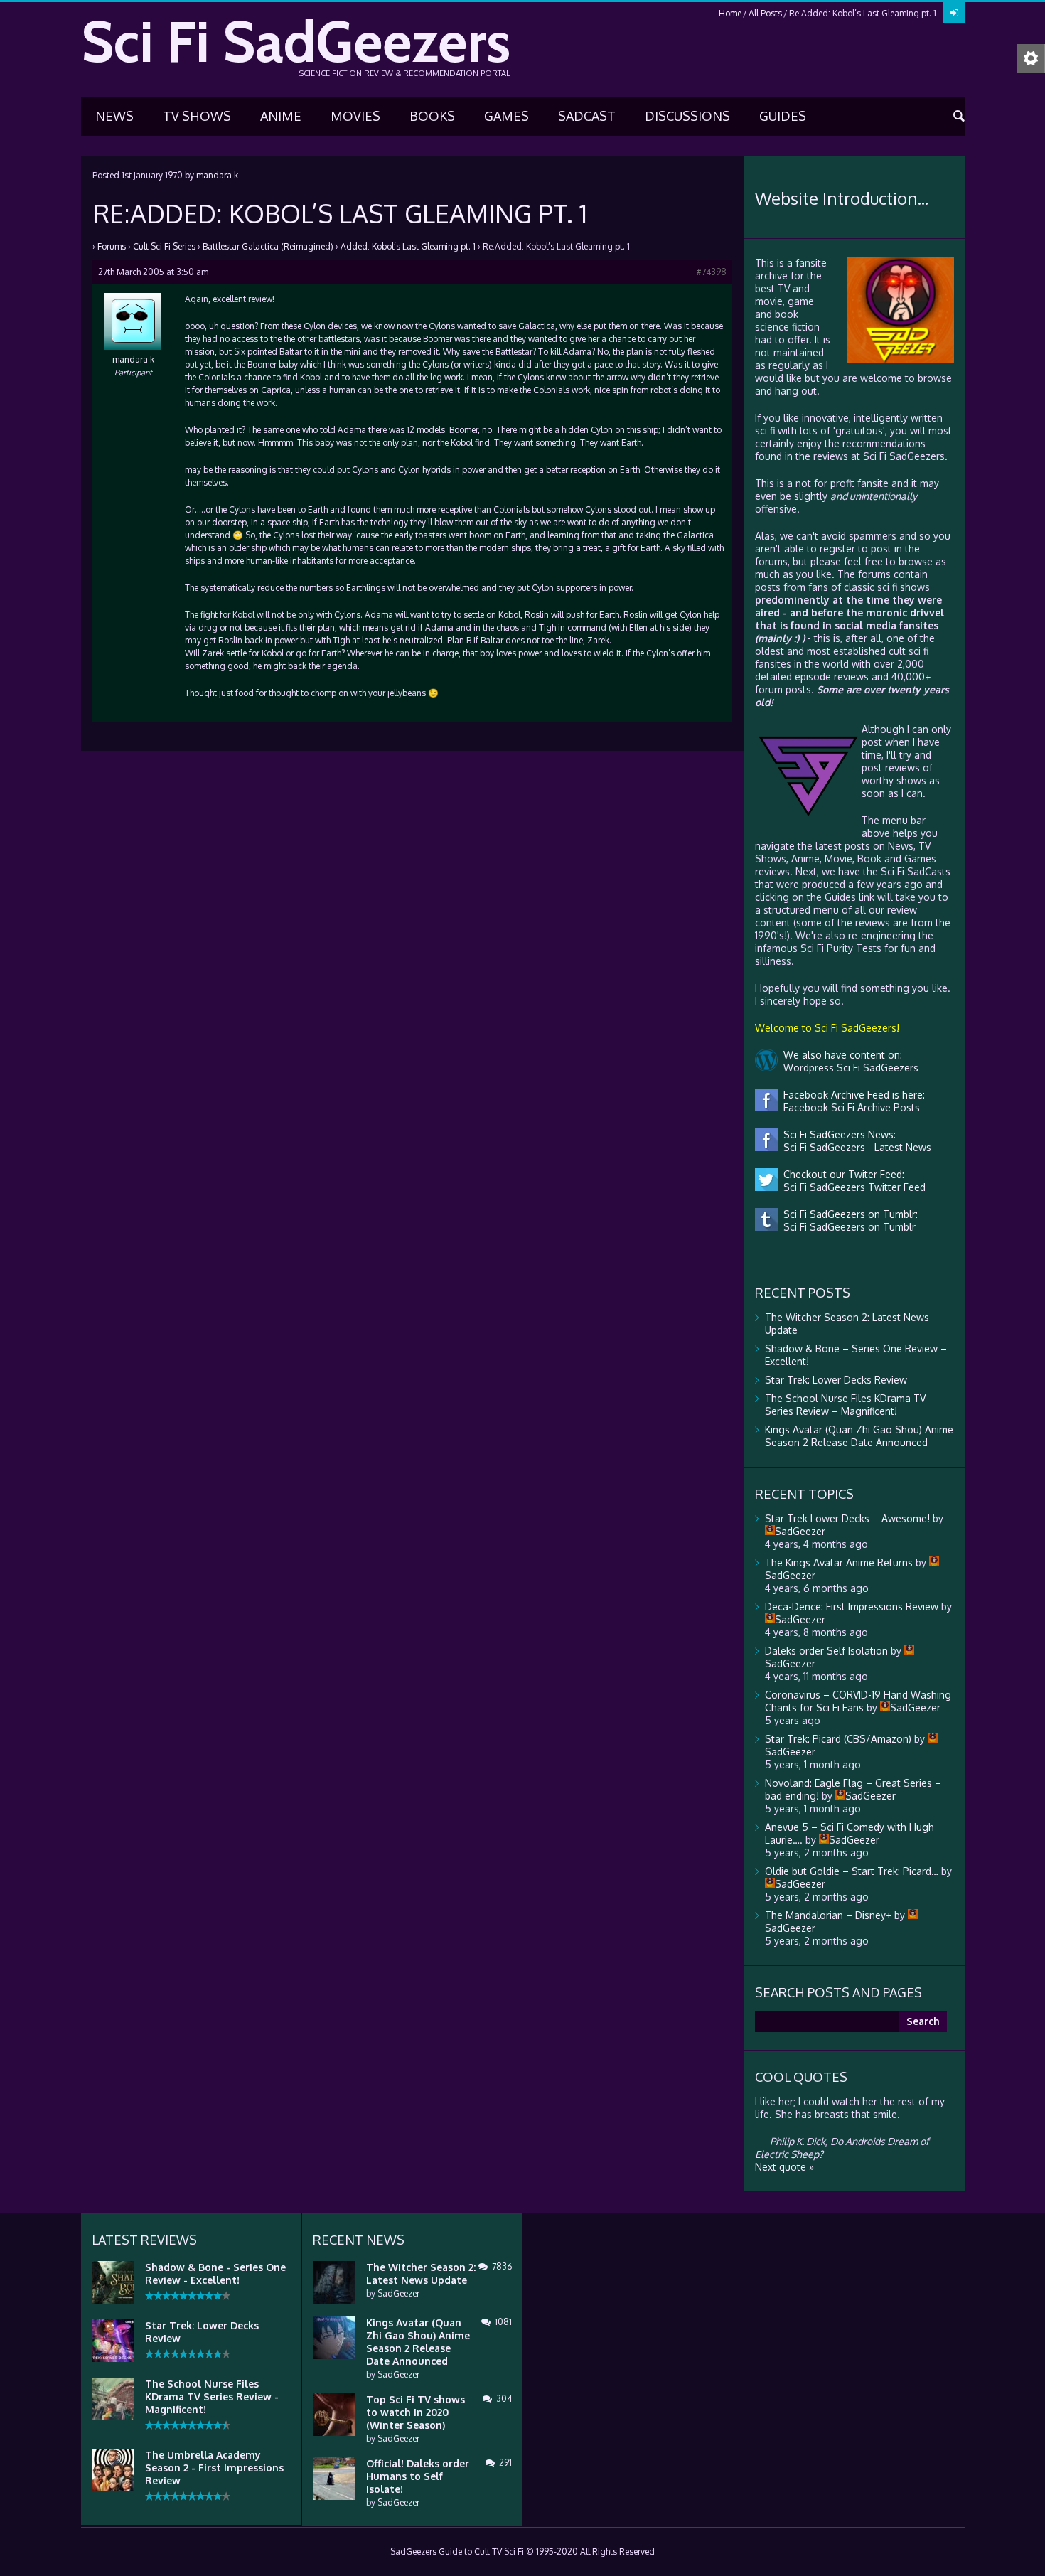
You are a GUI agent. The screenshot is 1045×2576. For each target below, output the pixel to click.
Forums (112, 246)
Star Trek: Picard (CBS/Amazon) (838, 1739)
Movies (355, 116)
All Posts (765, 13)
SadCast (587, 116)
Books (432, 116)
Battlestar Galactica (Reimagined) (268, 246)
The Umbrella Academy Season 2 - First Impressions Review (214, 2468)
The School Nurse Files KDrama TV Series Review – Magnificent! (845, 1405)
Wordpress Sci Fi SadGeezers (848, 1068)
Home (730, 13)
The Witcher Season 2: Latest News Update (421, 2273)
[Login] (954, 13)
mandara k (217, 175)
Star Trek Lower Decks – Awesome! (847, 1518)
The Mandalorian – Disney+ (828, 1915)
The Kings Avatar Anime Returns (839, 1562)
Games (507, 116)
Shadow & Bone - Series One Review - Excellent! (215, 2273)
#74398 (712, 272)
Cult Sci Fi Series (164, 246)
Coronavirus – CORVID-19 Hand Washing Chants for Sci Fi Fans (858, 1701)
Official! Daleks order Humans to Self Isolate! (418, 2476)
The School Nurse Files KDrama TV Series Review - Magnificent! (212, 2396)
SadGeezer (398, 2293)
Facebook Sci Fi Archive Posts (849, 1107)
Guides (783, 116)
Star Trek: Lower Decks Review (836, 1380)
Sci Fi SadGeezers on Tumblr (847, 1227)
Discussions (687, 116)
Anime (281, 116)
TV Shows (197, 116)
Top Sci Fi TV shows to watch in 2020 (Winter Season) (416, 2412)
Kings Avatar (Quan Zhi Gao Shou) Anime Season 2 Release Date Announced (859, 1436)
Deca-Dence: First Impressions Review (852, 1607)
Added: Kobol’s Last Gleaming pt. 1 (408, 246)
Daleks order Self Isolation (826, 1651)
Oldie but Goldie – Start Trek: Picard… (852, 1871)
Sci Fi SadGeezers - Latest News (854, 1147)
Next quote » (784, 2167)
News (114, 116)
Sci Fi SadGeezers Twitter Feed (852, 1187)
